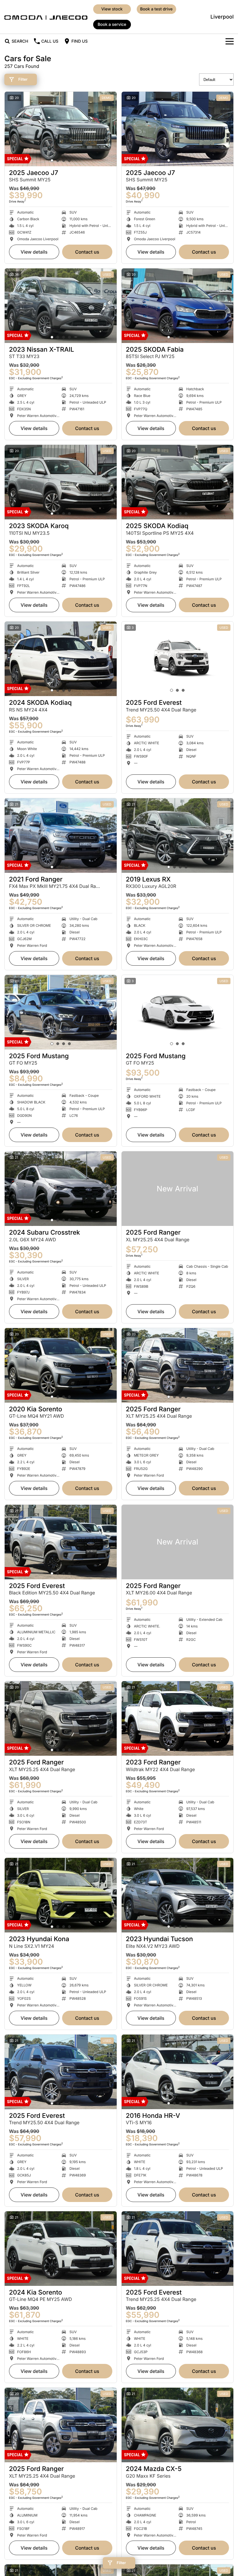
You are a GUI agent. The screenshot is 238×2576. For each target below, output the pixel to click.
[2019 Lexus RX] (178, 836)
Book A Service (112, 25)
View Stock (112, 9)
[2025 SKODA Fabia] (178, 306)
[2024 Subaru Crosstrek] (61, 1189)
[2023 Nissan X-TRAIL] (61, 306)
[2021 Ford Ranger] (61, 836)
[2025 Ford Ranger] (178, 1189)
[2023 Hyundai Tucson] (178, 1895)
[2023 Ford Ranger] (178, 1718)
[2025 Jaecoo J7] (61, 129)
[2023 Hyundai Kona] (61, 1895)
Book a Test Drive (156, 9)
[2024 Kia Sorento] (61, 2249)
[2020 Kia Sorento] (61, 1365)
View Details (34, 252)
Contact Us (87, 252)
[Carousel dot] (52, 160)
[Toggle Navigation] (230, 41)
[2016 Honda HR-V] (178, 2072)
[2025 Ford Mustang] (61, 1012)
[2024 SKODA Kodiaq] (61, 659)
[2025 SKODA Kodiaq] (178, 482)
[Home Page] (46, 17)
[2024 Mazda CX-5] (178, 2425)
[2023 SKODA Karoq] (61, 482)
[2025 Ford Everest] (178, 659)
